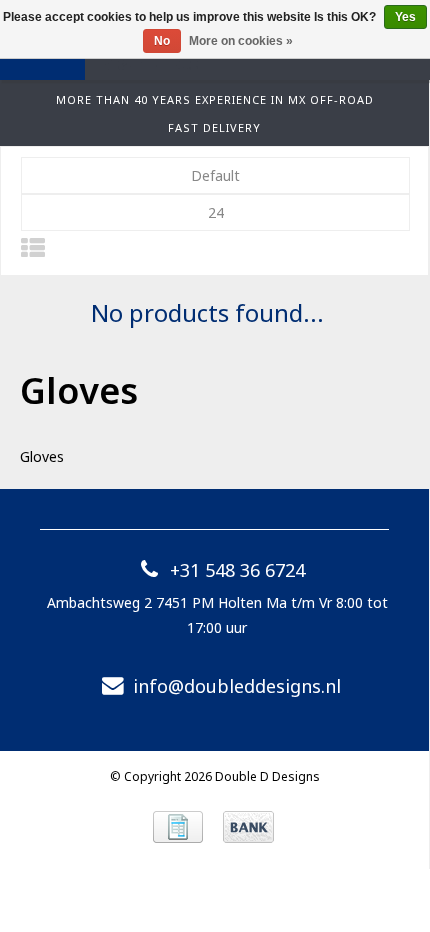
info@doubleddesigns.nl (237, 686)
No (162, 41)
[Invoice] (178, 827)
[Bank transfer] (248, 827)
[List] (33, 247)
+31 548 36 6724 (237, 570)
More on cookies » (241, 41)
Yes (405, 17)
